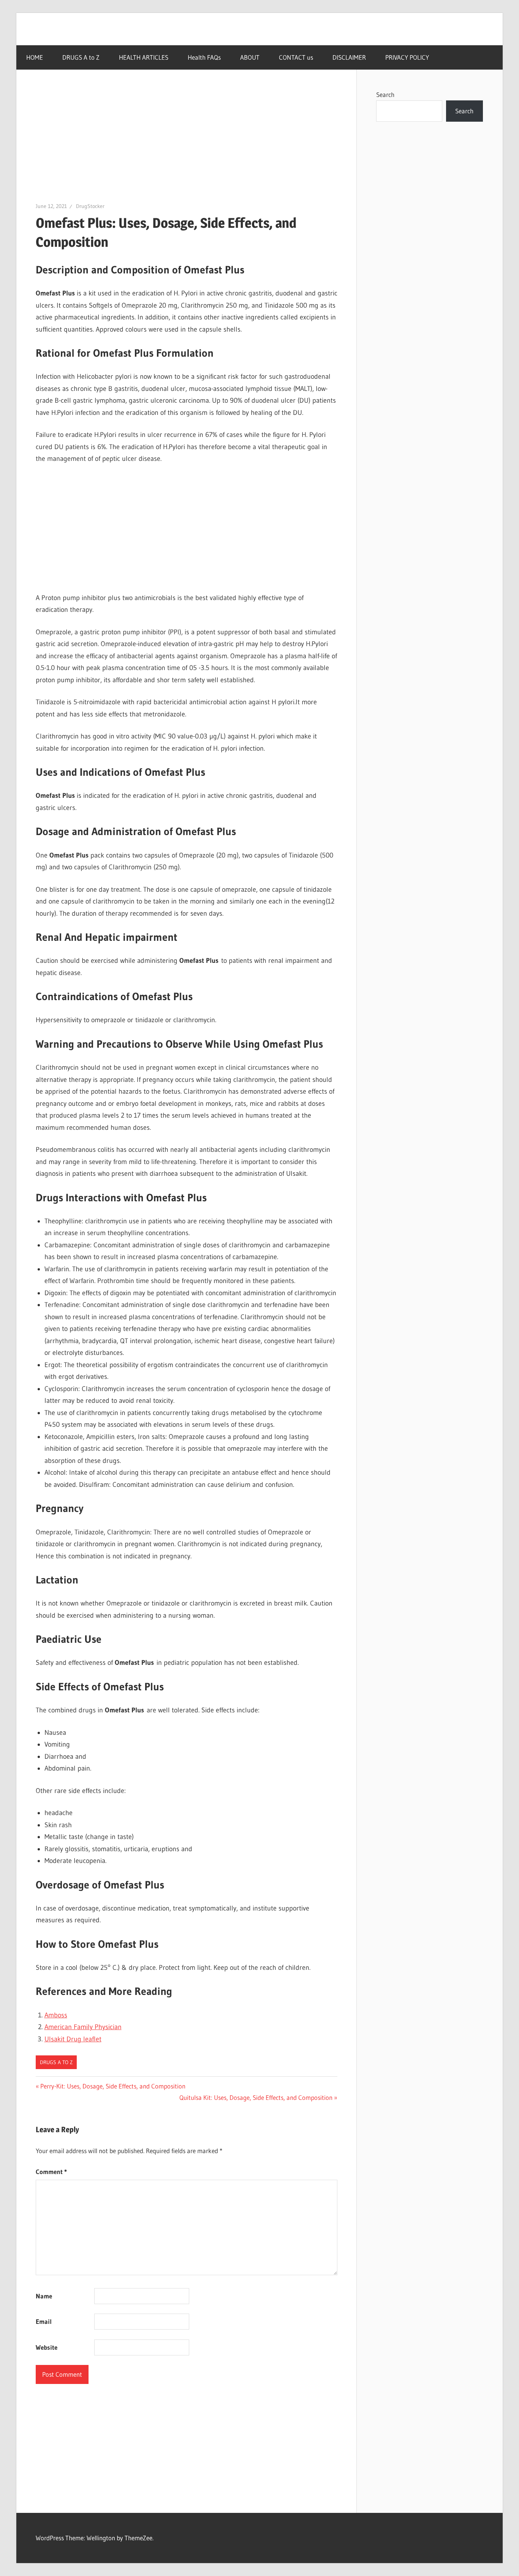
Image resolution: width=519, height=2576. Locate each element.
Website (47, 2347)
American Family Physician (83, 2027)
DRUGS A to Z (81, 57)
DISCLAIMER (349, 57)
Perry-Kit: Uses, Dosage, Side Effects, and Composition (113, 2086)
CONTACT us (296, 57)
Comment (51, 2172)
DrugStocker (90, 206)
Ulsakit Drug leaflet (73, 2039)
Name (44, 2296)
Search (385, 94)
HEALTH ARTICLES (144, 57)
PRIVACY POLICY (407, 57)
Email (44, 2321)
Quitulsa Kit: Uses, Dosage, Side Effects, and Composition (256, 2097)
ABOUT (250, 57)
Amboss (56, 2015)
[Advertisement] (187, 145)
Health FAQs (204, 57)
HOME (35, 57)
